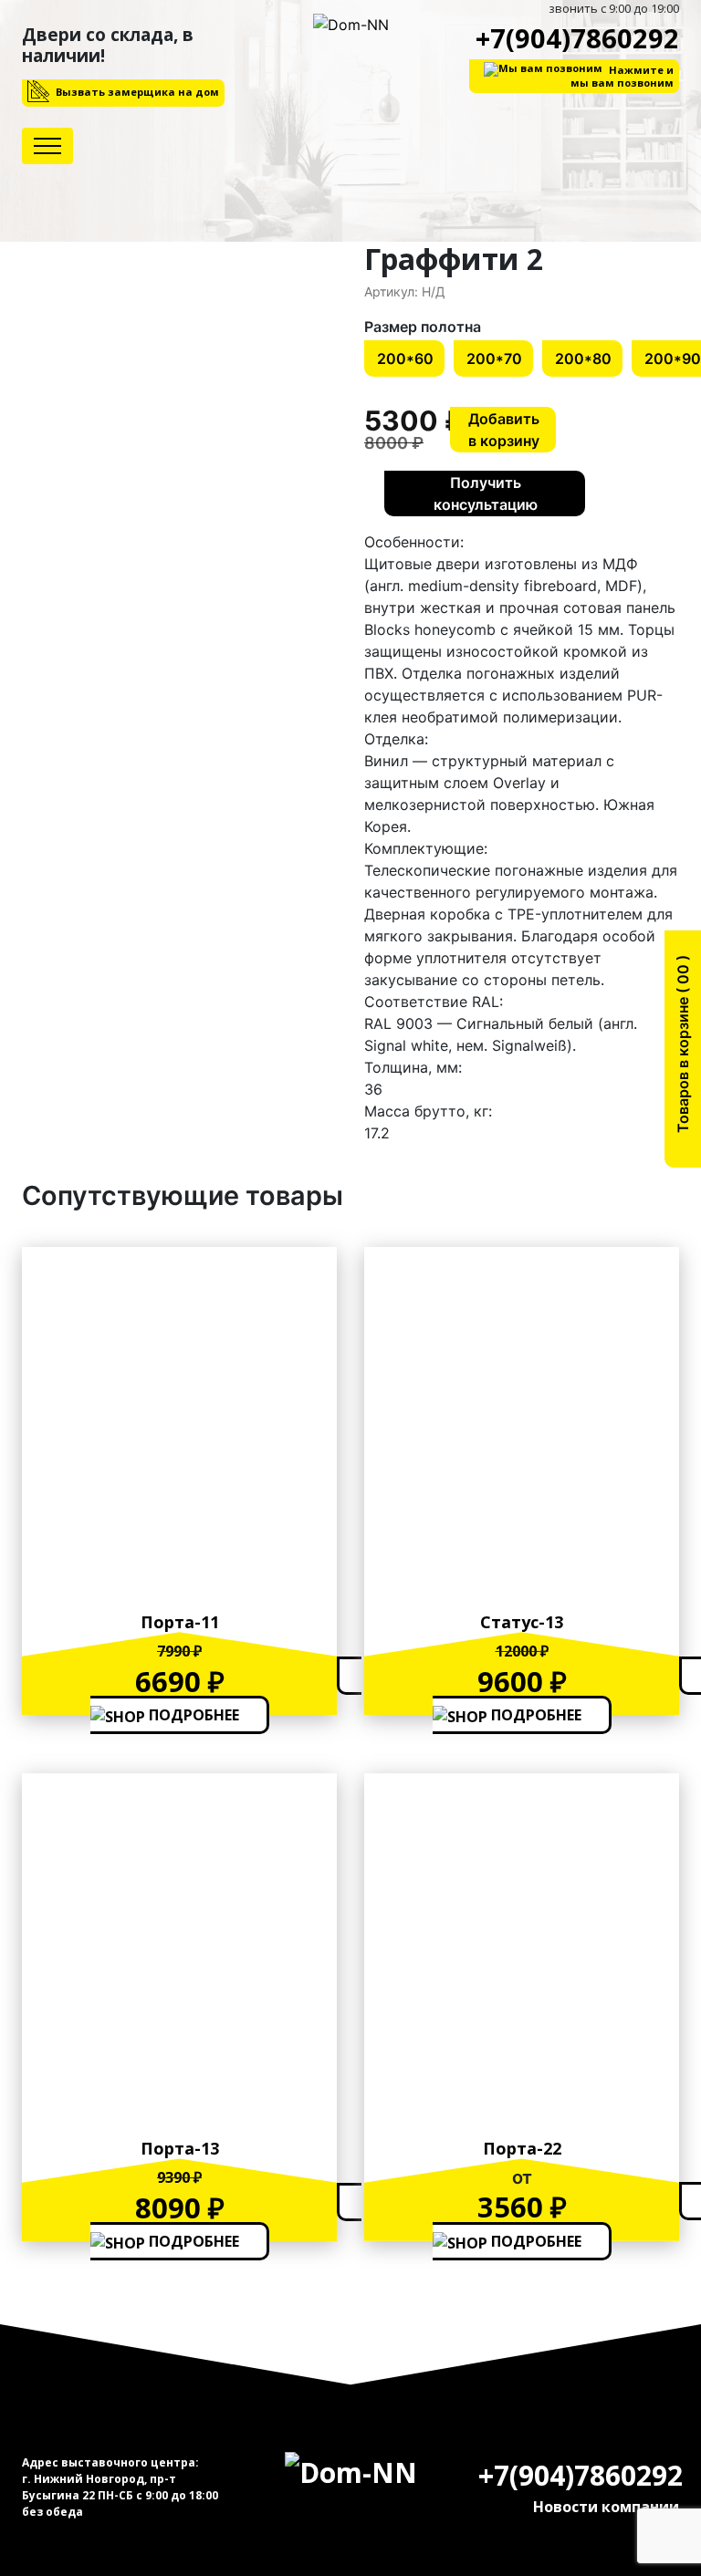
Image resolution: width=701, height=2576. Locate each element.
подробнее (192, 1715)
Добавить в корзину (504, 430)
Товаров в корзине (683, 1050)
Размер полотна (423, 327)
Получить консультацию (486, 493)
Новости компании (606, 2507)
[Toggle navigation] (47, 146)
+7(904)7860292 (577, 38)
